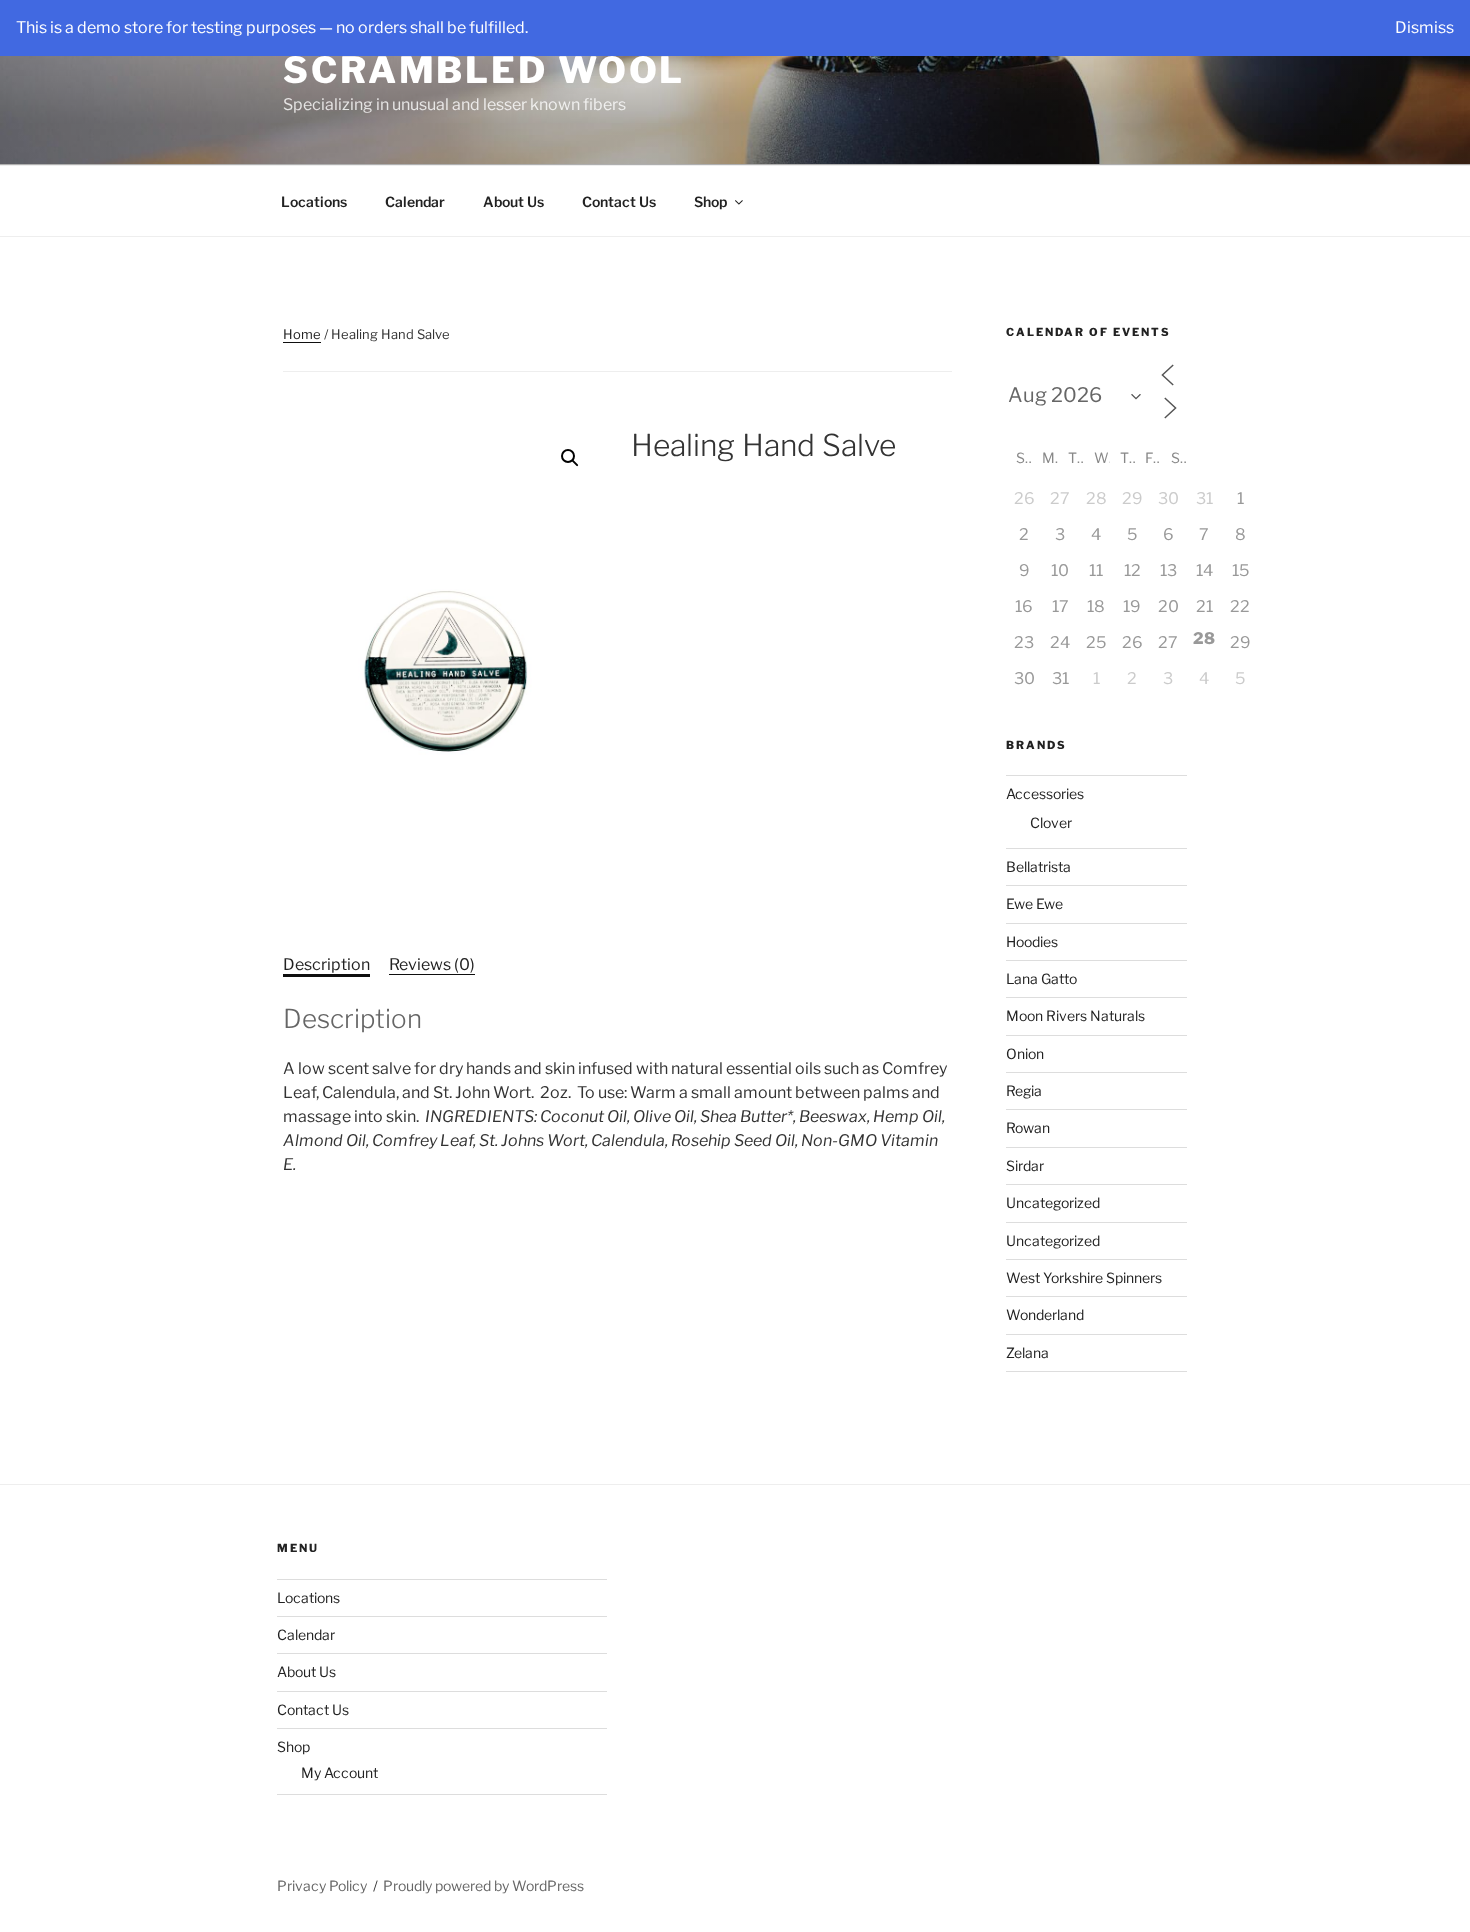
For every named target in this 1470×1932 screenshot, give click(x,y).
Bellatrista (1038, 866)
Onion (1025, 1053)
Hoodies (1032, 941)
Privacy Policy (322, 1885)
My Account (339, 1772)
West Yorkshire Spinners (1084, 1277)
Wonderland (1045, 1314)
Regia (1024, 1090)
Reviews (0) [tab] (432, 964)
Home (302, 334)
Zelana (1027, 1352)
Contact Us (619, 201)
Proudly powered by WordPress (483, 1885)
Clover (1051, 822)
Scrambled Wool (484, 70)
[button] (570, 458)
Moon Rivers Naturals (1075, 1015)
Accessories (1045, 793)
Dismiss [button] (1424, 27)
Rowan (1028, 1127)
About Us (513, 201)
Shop (710, 201)
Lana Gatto (1041, 978)
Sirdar (1025, 1165)
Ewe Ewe (1034, 903)
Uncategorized (1053, 1202)
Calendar (415, 201)
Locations (314, 201)
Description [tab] (326, 964)
